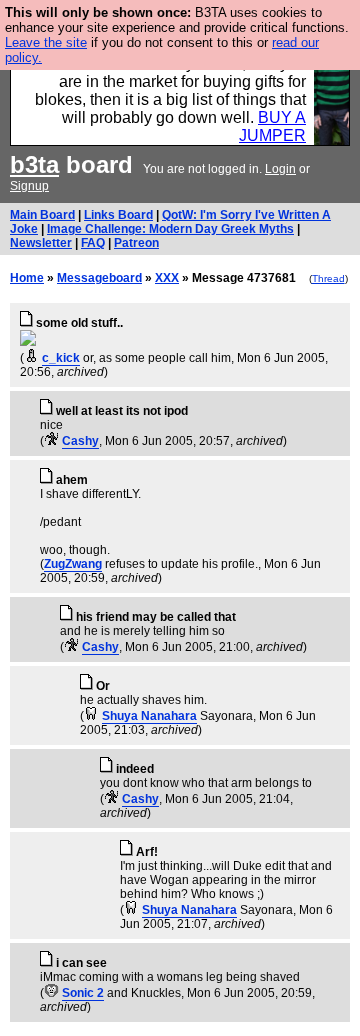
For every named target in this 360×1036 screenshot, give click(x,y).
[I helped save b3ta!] (31, 358)
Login (280, 169)
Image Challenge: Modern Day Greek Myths (170, 229)
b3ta (34, 164)
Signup (29, 186)
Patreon (136, 243)
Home (27, 278)
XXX (167, 278)
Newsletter (41, 243)
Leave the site (46, 42)
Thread (328, 278)
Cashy (80, 441)
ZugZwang (73, 564)
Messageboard (99, 278)
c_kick (61, 358)
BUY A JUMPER (272, 126)
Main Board (42, 215)
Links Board (118, 215)
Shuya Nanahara (149, 716)
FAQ (93, 243)
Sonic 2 (83, 993)
